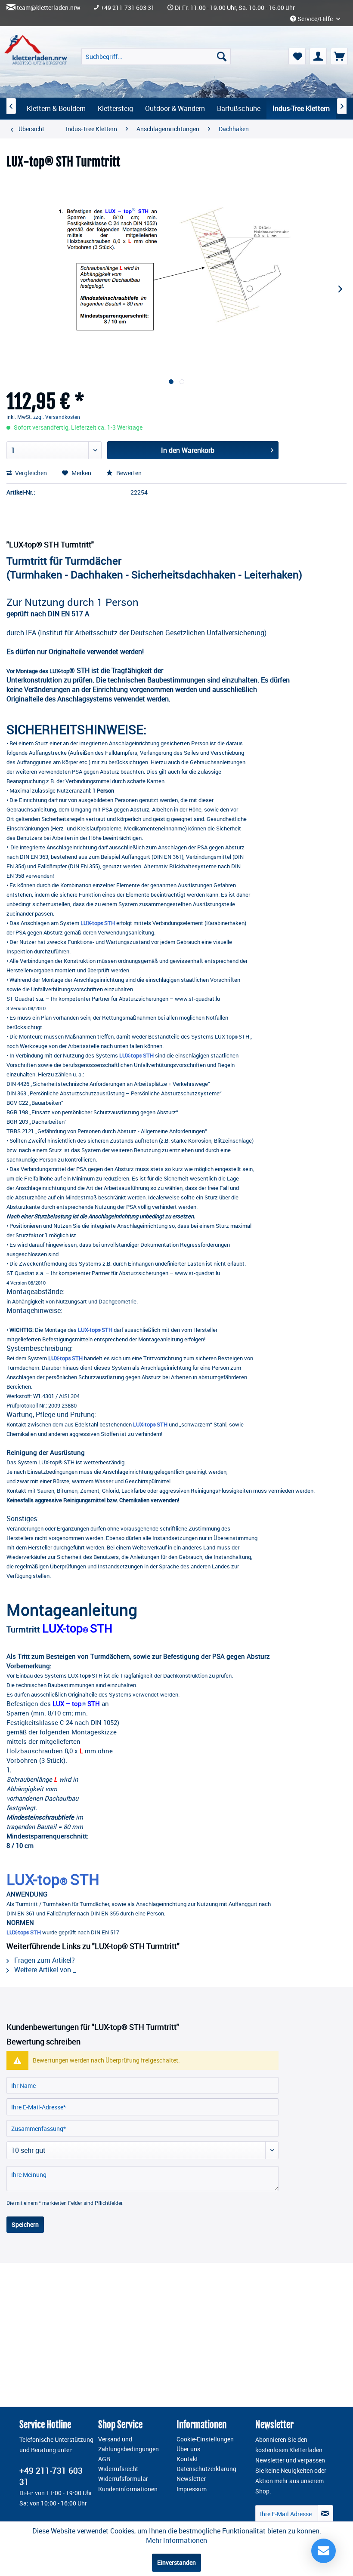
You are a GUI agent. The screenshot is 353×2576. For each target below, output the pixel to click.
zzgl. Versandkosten (57, 417)
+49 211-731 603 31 (128, 8)
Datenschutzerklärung (206, 2469)
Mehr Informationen (176, 2540)
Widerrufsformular (123, 2479)
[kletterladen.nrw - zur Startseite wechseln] (36, 50)
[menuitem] (156, 56)
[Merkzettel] (297, 56)
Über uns (188, 2449)
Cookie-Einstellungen (205, 2439)
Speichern (25, 2224)
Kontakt (187, 2459)
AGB (104, 2459)
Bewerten (128, 473)
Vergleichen (30, 473)
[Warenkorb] (339, 56)
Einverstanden (176, 2562)
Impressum (192, 2489)
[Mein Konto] (318, 56)
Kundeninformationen (128, 2489)
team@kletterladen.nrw (49, 8)
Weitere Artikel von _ (44, 1970)
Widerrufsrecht (118, 2469)
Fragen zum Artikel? (44, 1960)
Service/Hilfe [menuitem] (315, 19)
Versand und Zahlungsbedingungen (129, 2444)
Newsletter (191, 2479)
